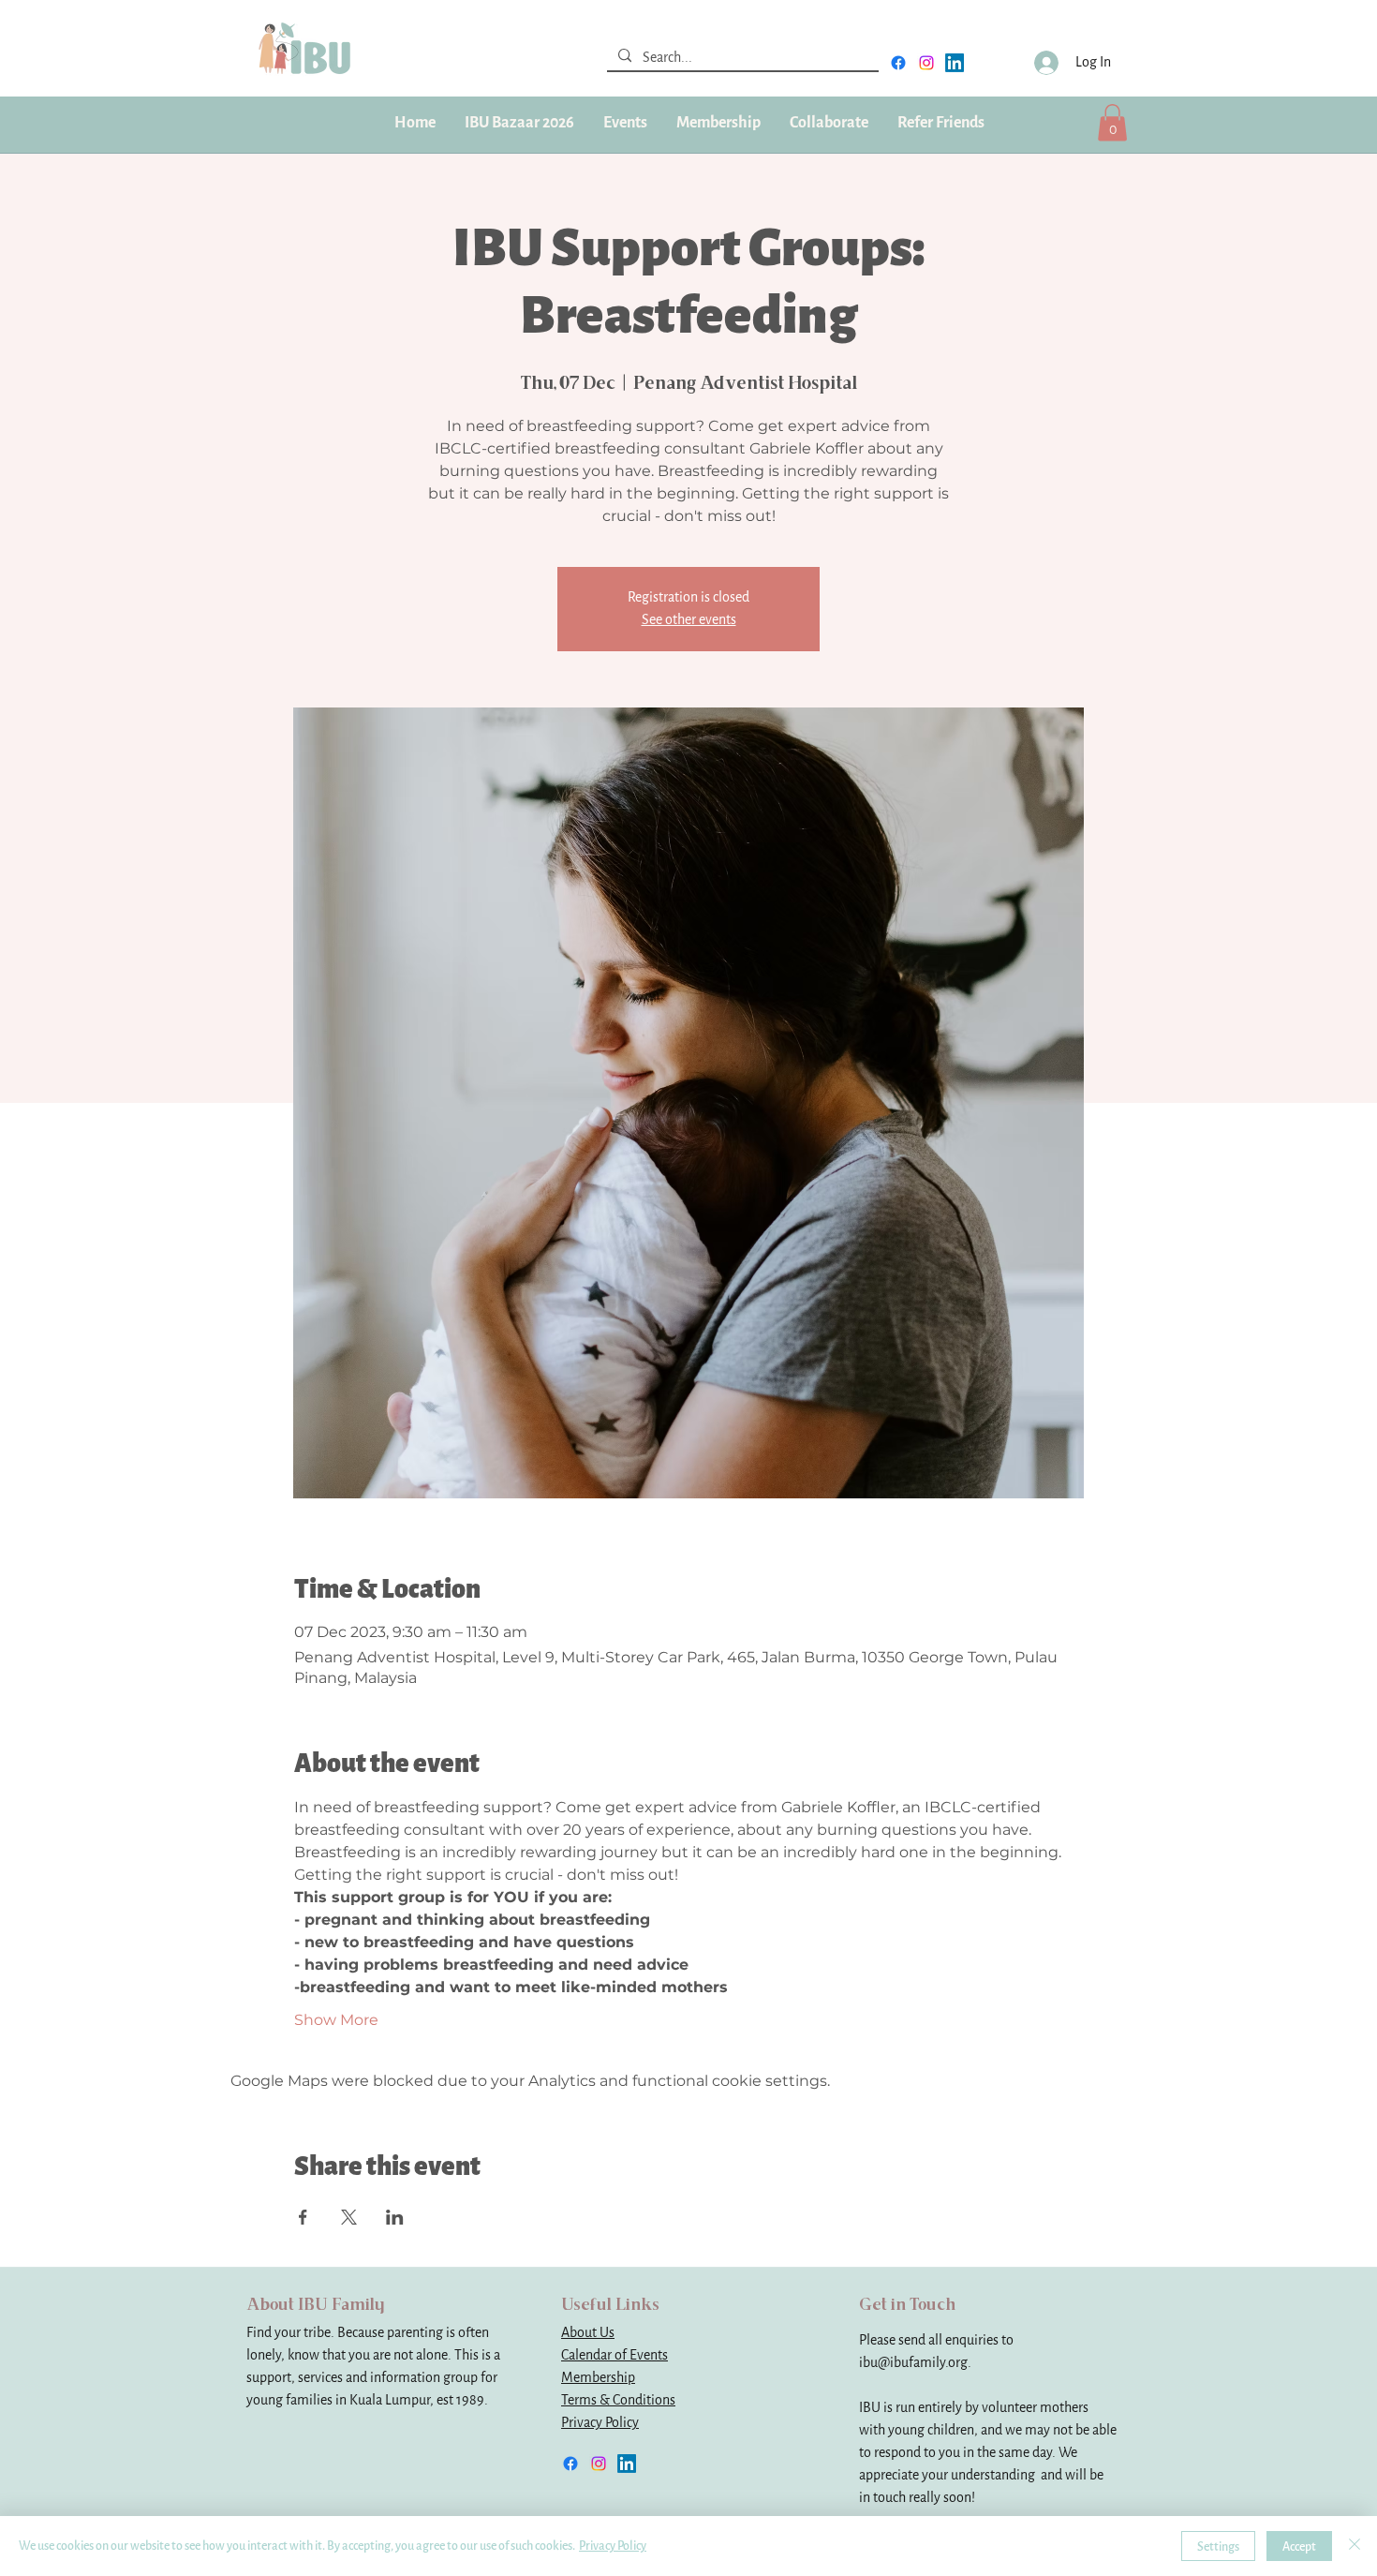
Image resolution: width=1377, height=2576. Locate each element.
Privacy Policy (600, 2423)
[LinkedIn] (955, 63)
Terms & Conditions (618, 2400)
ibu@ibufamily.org (913, 2363)
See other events (689, 620)
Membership (598, 2378)
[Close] (1355, 2546)
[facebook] (898, 63)
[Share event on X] (349, 2217)
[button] (718, 123)
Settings (1218, 2546)
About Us (588, 2333)
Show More (336, 2020)
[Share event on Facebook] (303, 2217)
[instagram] (926, 63)
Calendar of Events (614, 2355)
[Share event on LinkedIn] (395, 2217)
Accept (1299, 2546)
